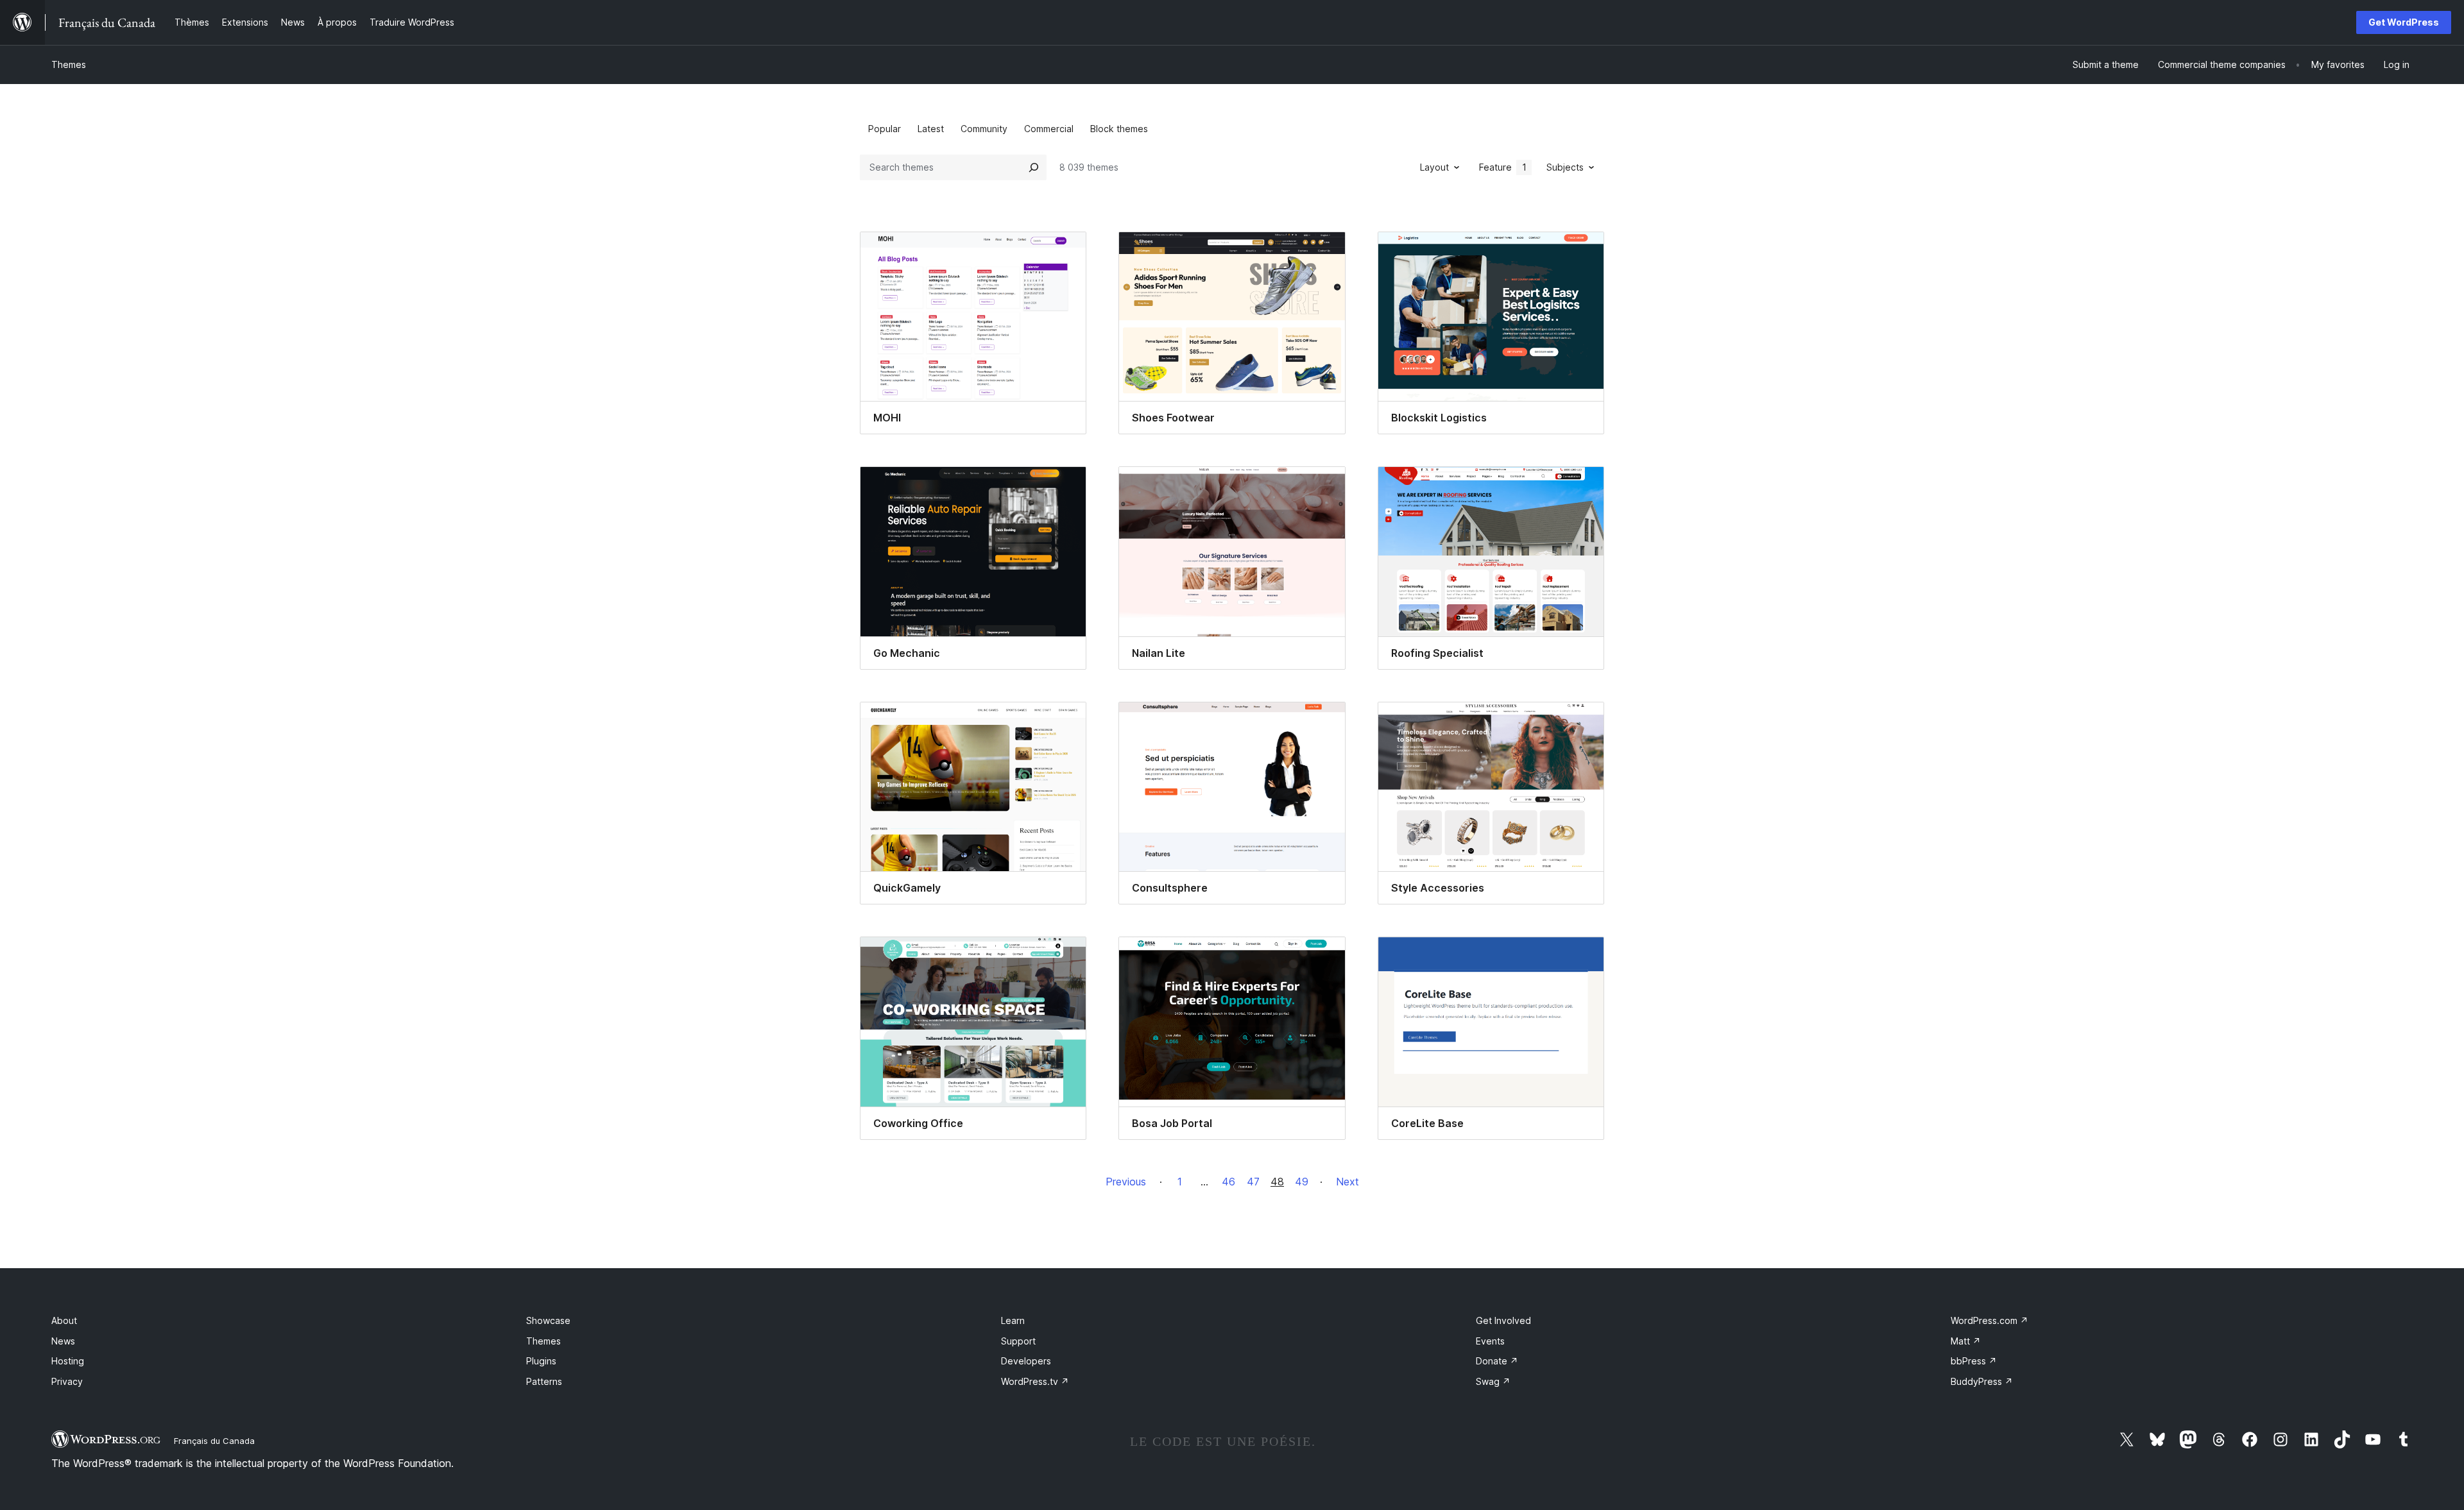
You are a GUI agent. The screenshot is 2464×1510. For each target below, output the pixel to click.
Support (1018, 1341)
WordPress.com (1989, 1320)
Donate (1497, 1361)
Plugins (541, 1361)
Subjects (1565, 167)
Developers (1026, 1361)
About (64, 1320)
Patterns (544, 1381)
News (63, 1341)
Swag (1493, 1381)
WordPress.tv (1035, 1381)
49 (1302, 1182)
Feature (1503, 167)
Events (1490, 1341)
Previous (1126, 1182)
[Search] (1034, 167)
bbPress (1974, 1361)
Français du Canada (214, 1441)
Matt (1966, 1341)
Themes (69, 64)
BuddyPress (1982, 1381)
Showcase (548, 1320)
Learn (1013, 1320)
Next (1347, 1182)
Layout (1434, 167)
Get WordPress (2404, 22)
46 (1228, 1182)
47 (1253, 1182)
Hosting (68, 1361)
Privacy (67, 1381)
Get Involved (1503, 1320)
